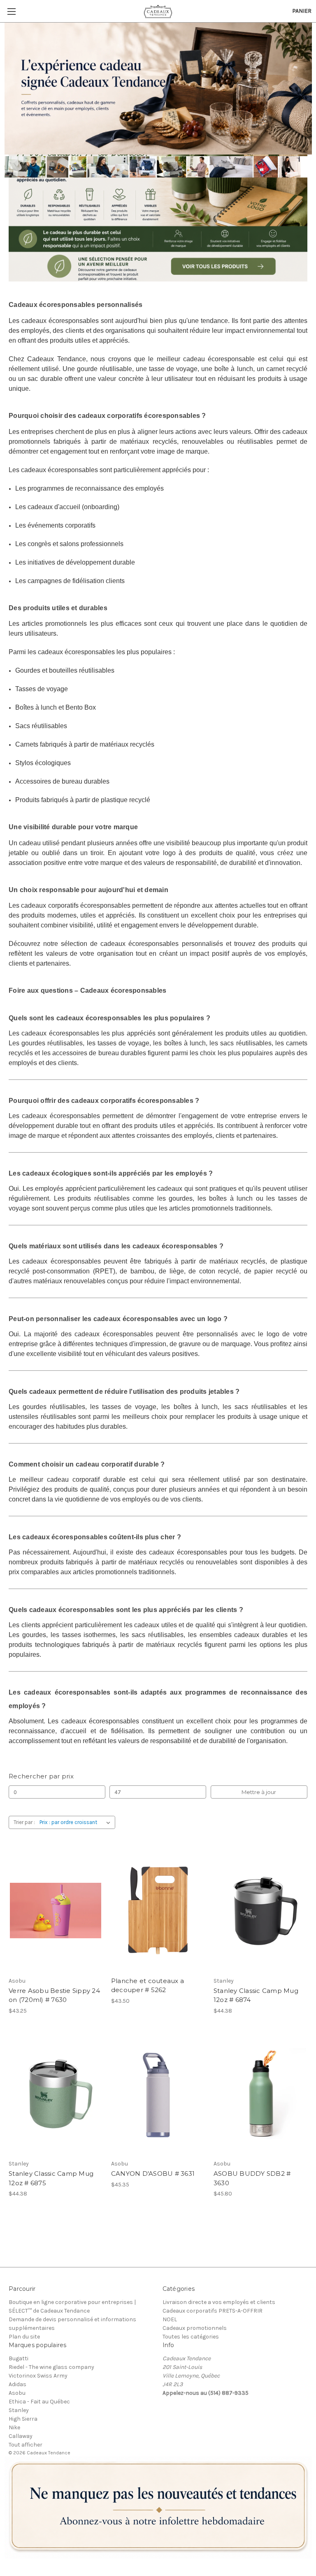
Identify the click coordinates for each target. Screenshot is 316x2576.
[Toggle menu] (11, 11)
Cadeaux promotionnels (195, 2328)
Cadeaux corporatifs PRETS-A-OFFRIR (213, 2311)
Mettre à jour (259, 1792)
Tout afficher (26, 2445)
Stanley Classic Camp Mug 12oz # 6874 (256, 1995)
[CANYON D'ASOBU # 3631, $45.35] (158, 2094)
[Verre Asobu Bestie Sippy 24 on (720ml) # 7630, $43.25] (56, 1911)
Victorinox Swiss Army (38, 2376)
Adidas (17, 2384)
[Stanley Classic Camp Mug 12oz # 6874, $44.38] (260, 1911)
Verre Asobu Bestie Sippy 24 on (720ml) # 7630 (54, 1995)
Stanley (19, 2410)
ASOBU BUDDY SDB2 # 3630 (252, 2178)
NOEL (170, 2319)
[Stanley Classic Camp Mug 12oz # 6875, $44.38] (56, 2094)
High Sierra (23, 2419)
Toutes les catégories (191, 2337)
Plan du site (24, 2337)
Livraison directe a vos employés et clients (219, 2302)
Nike (14, 2427)
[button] (158, 2508)
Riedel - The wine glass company (51, 2367)
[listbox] (77, 1822)
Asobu (17, 2393)
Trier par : (24, 1822)
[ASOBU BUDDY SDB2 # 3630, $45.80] (260, 2094)
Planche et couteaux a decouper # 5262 (148, 1986)
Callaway (21, 2436)
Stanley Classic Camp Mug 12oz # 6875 (51, 2178)
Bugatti (19, 2358)
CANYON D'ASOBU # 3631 (153, 2174)
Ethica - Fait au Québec (39, 2402)
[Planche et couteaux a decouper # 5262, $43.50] (158, 1911)
